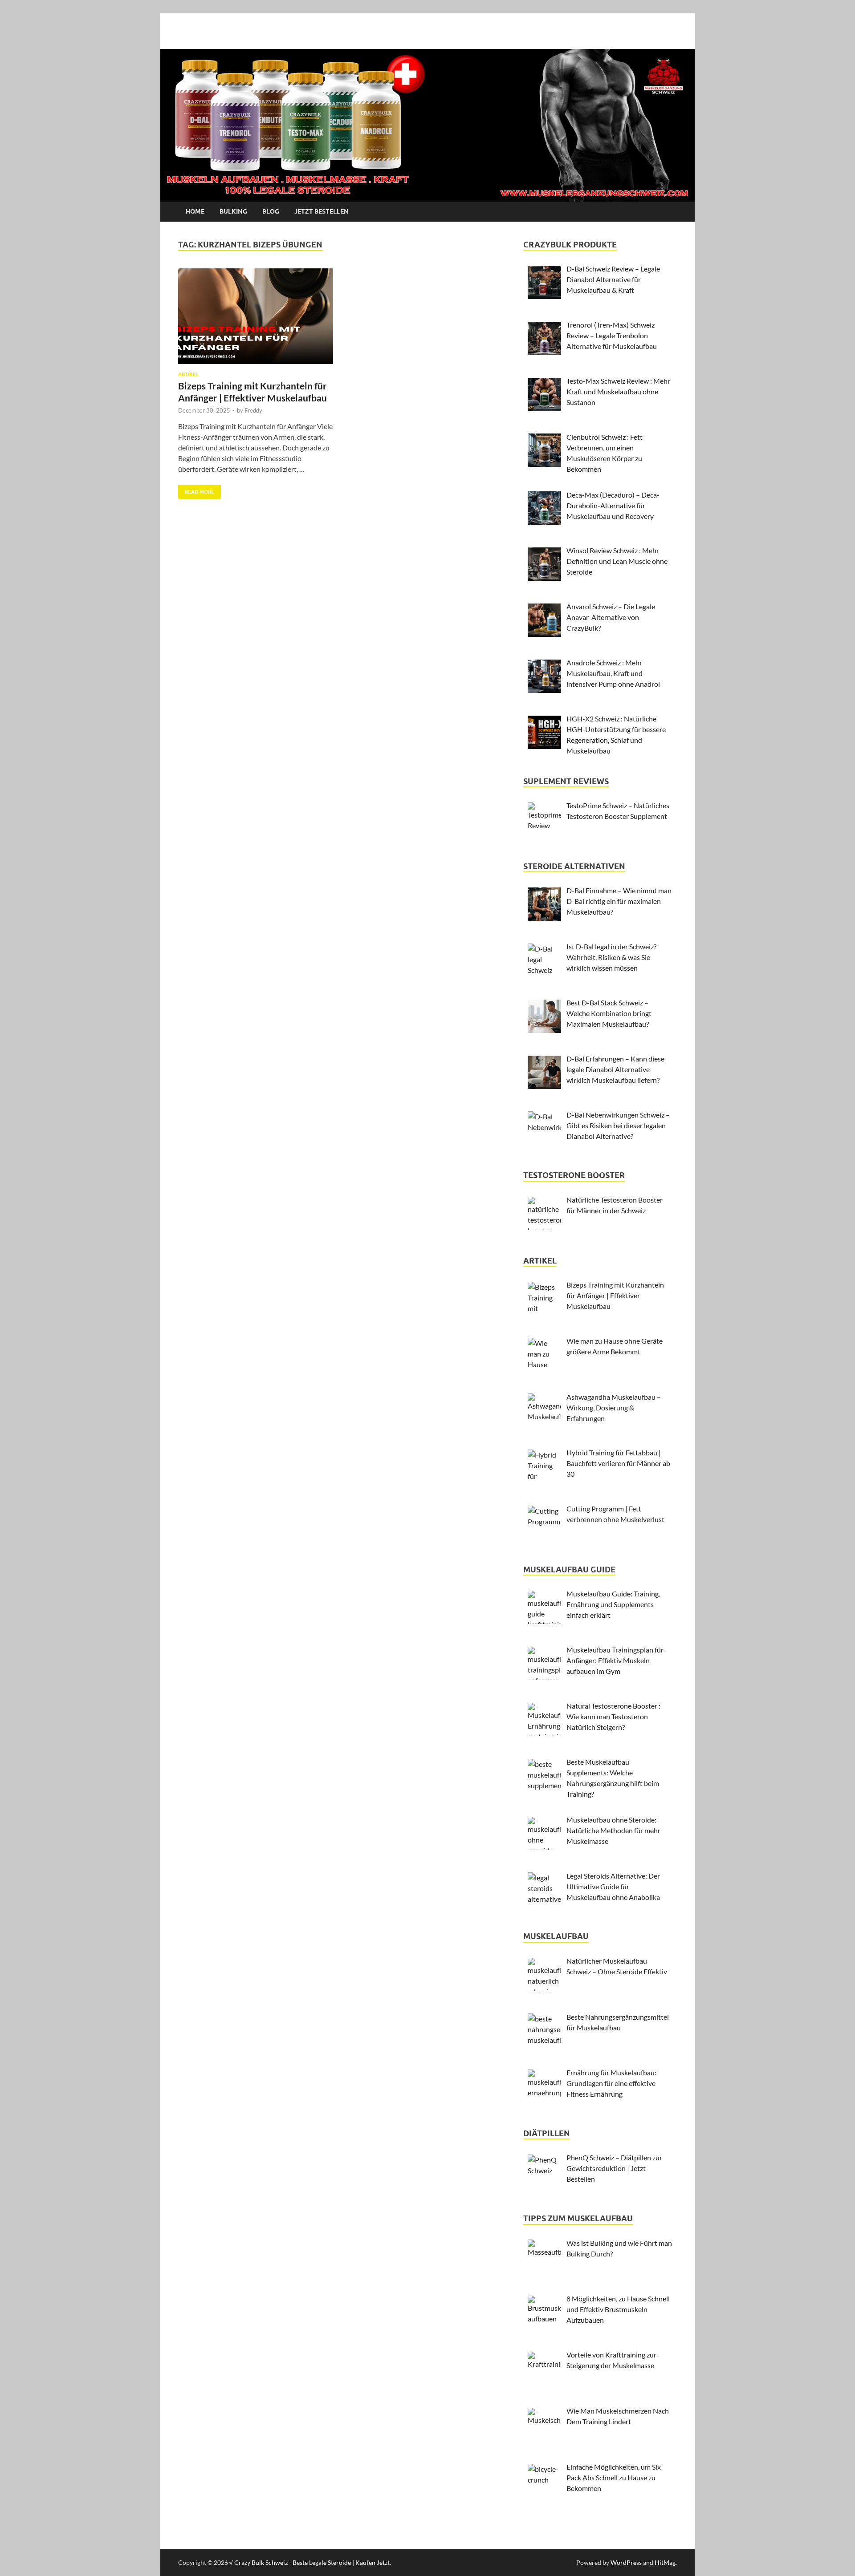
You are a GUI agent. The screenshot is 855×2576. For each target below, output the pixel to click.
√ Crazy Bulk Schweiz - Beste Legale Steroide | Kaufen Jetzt (309, 2562)
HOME (195, 211)
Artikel (188, 374)
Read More (196, 490)
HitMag (665, 2562)
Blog (271, 211)
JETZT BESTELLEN (322, 211)
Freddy (253, 410)
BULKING (233, 211)
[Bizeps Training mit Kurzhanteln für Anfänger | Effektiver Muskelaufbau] (256, 316)
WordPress (626, 2562)
